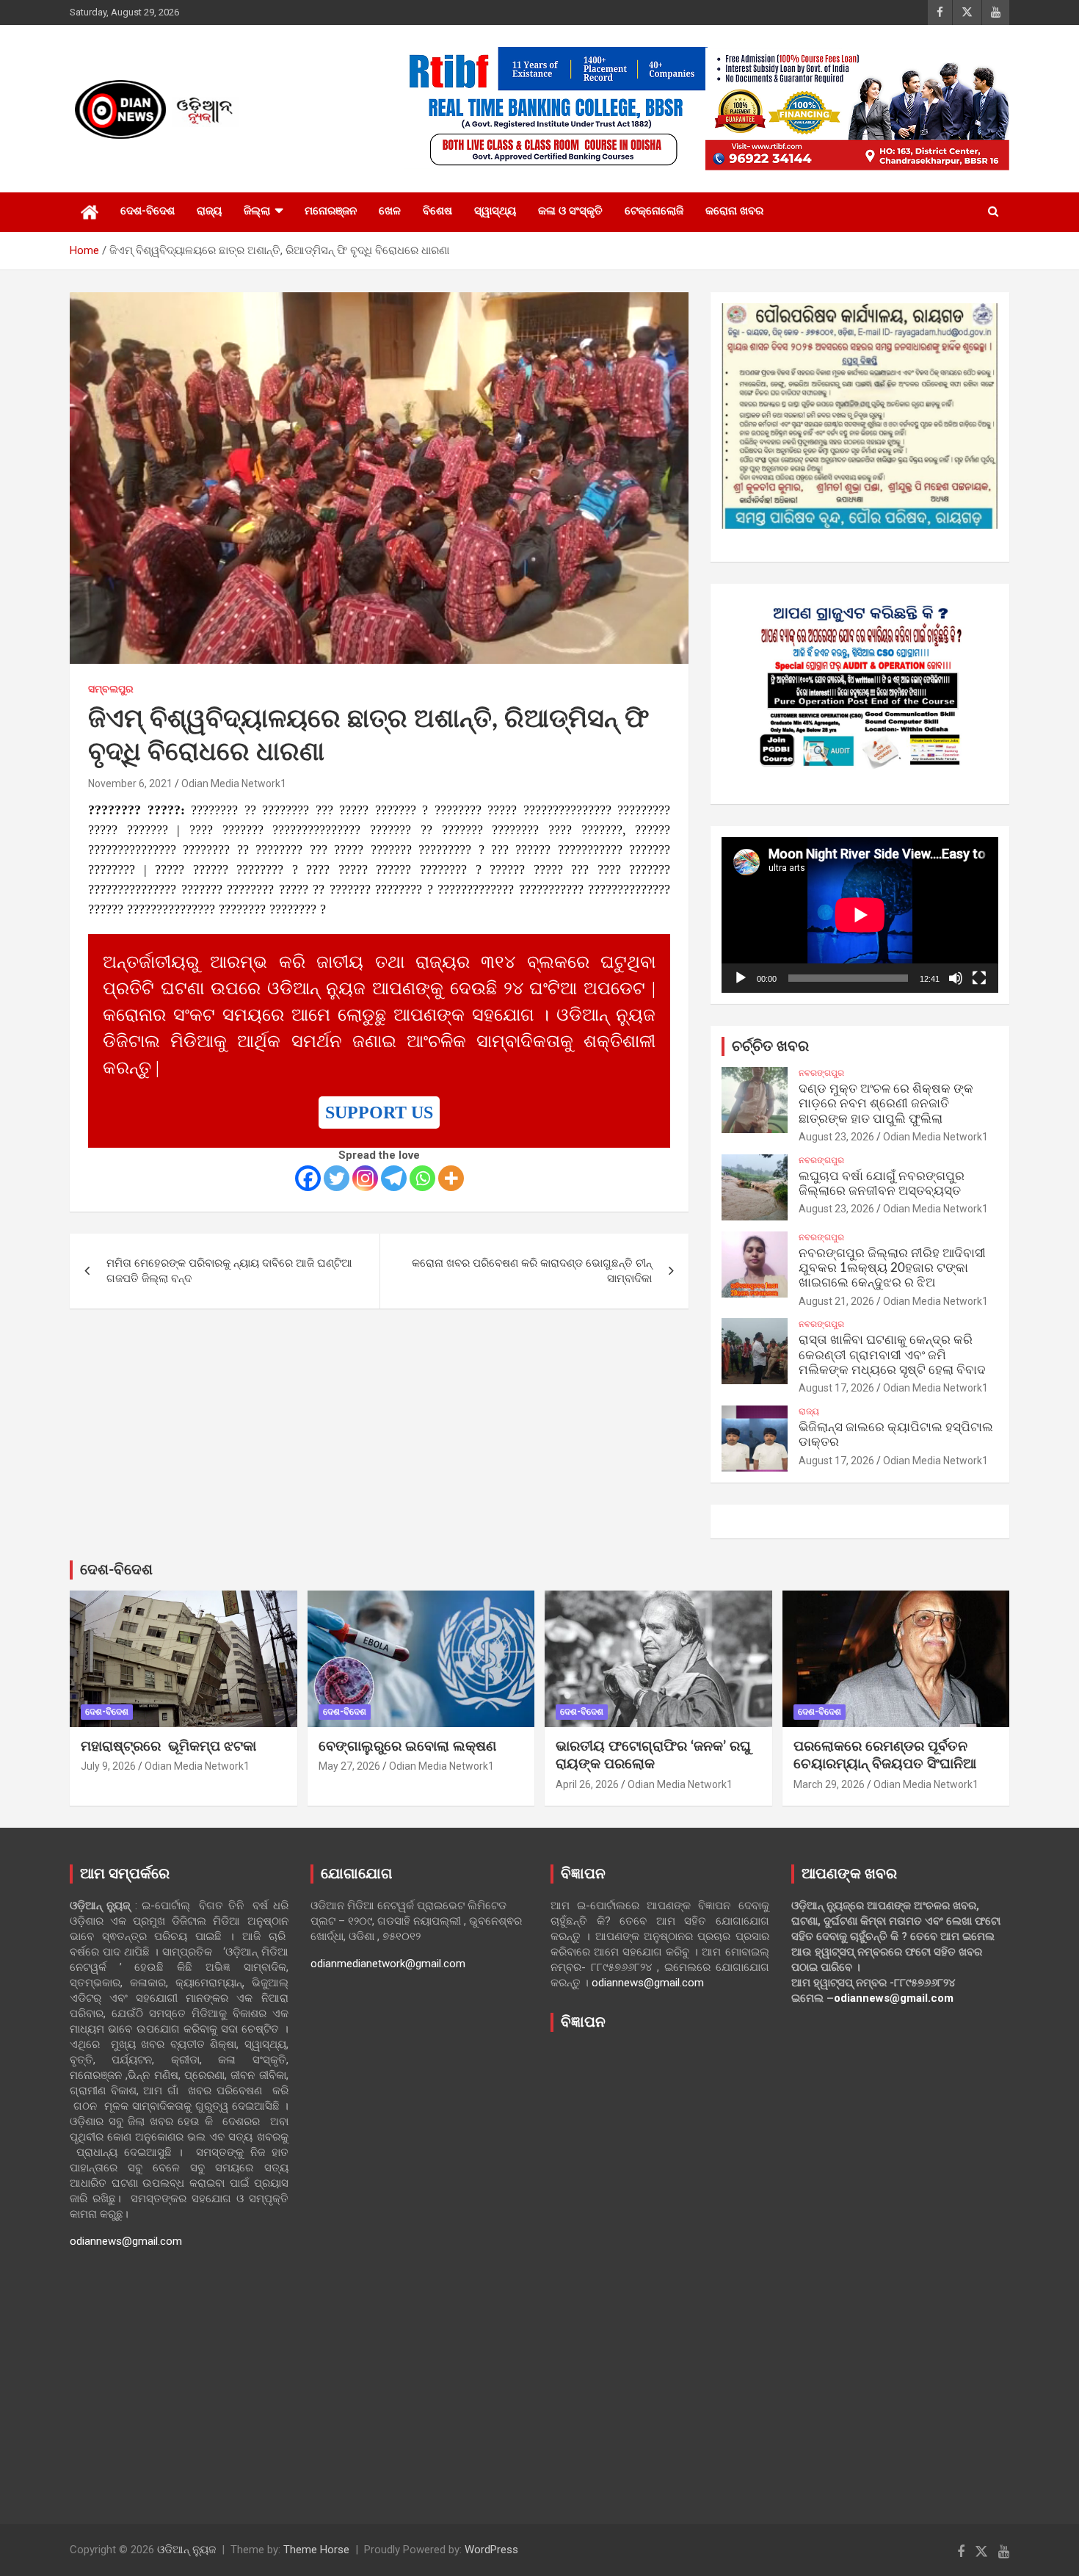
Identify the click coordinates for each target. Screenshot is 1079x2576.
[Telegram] (394, 1178)
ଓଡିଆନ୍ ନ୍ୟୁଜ (186, 2550)
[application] (860, 915)
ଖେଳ (390, 211)
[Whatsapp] (422, 1178)
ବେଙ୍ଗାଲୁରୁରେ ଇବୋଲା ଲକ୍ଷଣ (407, 1747)
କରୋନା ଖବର (734, 211)
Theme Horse (316, 2550)
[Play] (741, 978)
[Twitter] (337, 1178)
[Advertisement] (660, 2267)
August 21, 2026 (836, 1301)
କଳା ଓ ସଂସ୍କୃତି (570, 211)
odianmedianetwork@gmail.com (388, 1964)
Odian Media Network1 (234, 784)
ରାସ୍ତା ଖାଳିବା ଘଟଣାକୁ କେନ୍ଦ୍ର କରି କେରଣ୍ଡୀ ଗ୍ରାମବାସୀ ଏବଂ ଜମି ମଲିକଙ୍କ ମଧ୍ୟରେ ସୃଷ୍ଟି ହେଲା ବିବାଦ (892, 1355)
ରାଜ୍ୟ (209, 211)
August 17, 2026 (836, 1388)
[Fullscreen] (979, 978)
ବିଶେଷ (437, 211)
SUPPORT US (379, 1112)
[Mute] (956, 978)
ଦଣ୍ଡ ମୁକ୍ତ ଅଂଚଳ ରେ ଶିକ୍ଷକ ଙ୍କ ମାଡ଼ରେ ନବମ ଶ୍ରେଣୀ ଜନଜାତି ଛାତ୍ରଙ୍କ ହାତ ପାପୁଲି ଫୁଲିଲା (886, 1104)
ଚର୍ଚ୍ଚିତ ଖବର (770, 1046)
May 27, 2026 (349, 1766)
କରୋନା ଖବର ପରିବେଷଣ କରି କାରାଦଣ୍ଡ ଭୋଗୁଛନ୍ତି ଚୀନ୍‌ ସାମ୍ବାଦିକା (532, 1271)
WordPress (491, 2550)
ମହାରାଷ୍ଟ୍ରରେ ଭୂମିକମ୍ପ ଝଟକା (168, 1747)
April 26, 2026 (587, 1784)
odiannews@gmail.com (126, 2241)
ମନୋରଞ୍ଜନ (331, 211)
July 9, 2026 (108, 1766)
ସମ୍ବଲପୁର (111, 689)
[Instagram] (365, 1178)
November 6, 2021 (130, 784)
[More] (451, 1178)
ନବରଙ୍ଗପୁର (821, 1073)
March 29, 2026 (829, 1784)
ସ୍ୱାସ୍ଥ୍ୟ (495, 211)
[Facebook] (308, 1178)
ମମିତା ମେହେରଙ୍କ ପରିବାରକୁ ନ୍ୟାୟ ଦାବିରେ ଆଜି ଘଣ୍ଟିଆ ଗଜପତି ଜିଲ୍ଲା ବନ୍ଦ (229, 1271)
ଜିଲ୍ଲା (257, 211)
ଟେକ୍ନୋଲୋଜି (654, 211)
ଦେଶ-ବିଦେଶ (148, 211)
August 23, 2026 (836, 1137)
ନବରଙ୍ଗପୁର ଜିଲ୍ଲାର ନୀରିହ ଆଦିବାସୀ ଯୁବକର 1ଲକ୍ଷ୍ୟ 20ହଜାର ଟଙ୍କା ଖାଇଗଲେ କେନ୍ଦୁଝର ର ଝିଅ (892, 1268)
